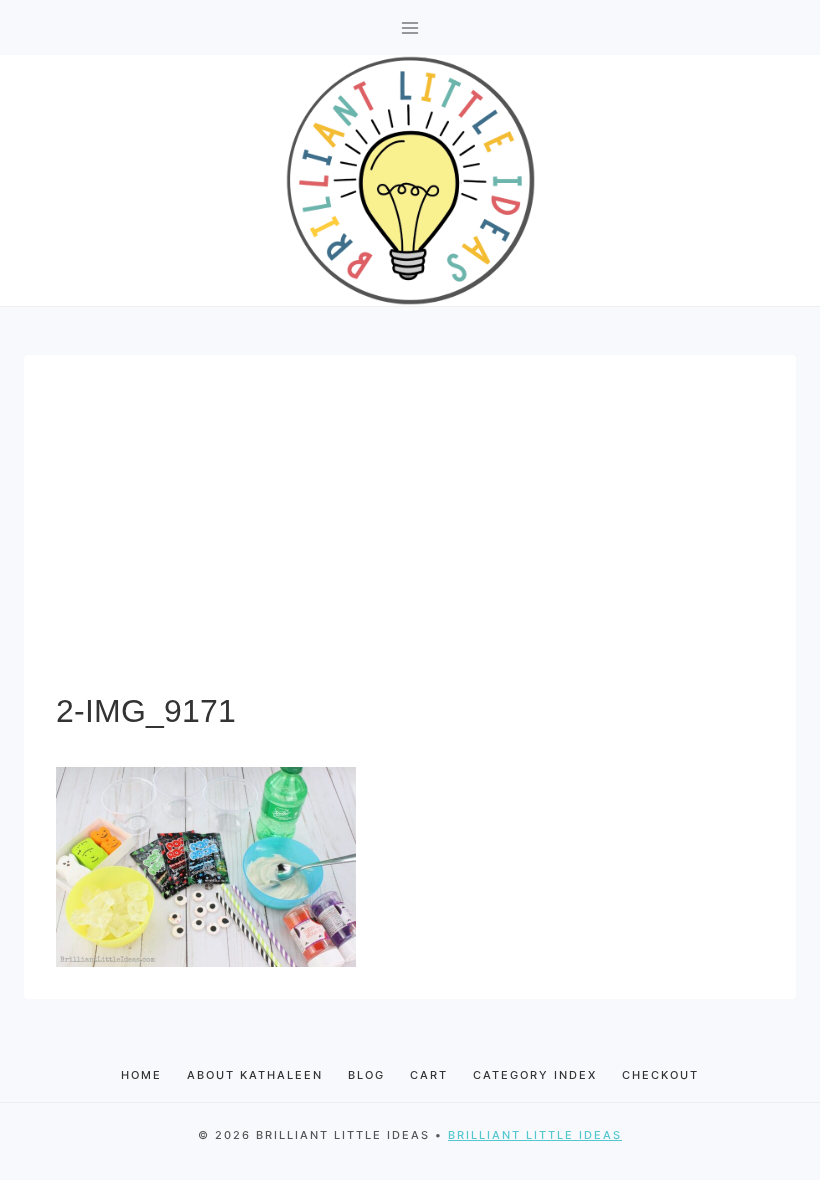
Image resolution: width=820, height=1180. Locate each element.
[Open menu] (410, 27)
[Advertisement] (410, 537)
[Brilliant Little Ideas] (410, 180)
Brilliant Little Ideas (535, 1135)
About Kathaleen (255, 1075)
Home (141, 1075)
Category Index (535, 1075)
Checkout (660, 1075)
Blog (366, 1075)
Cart (429, 1075)
